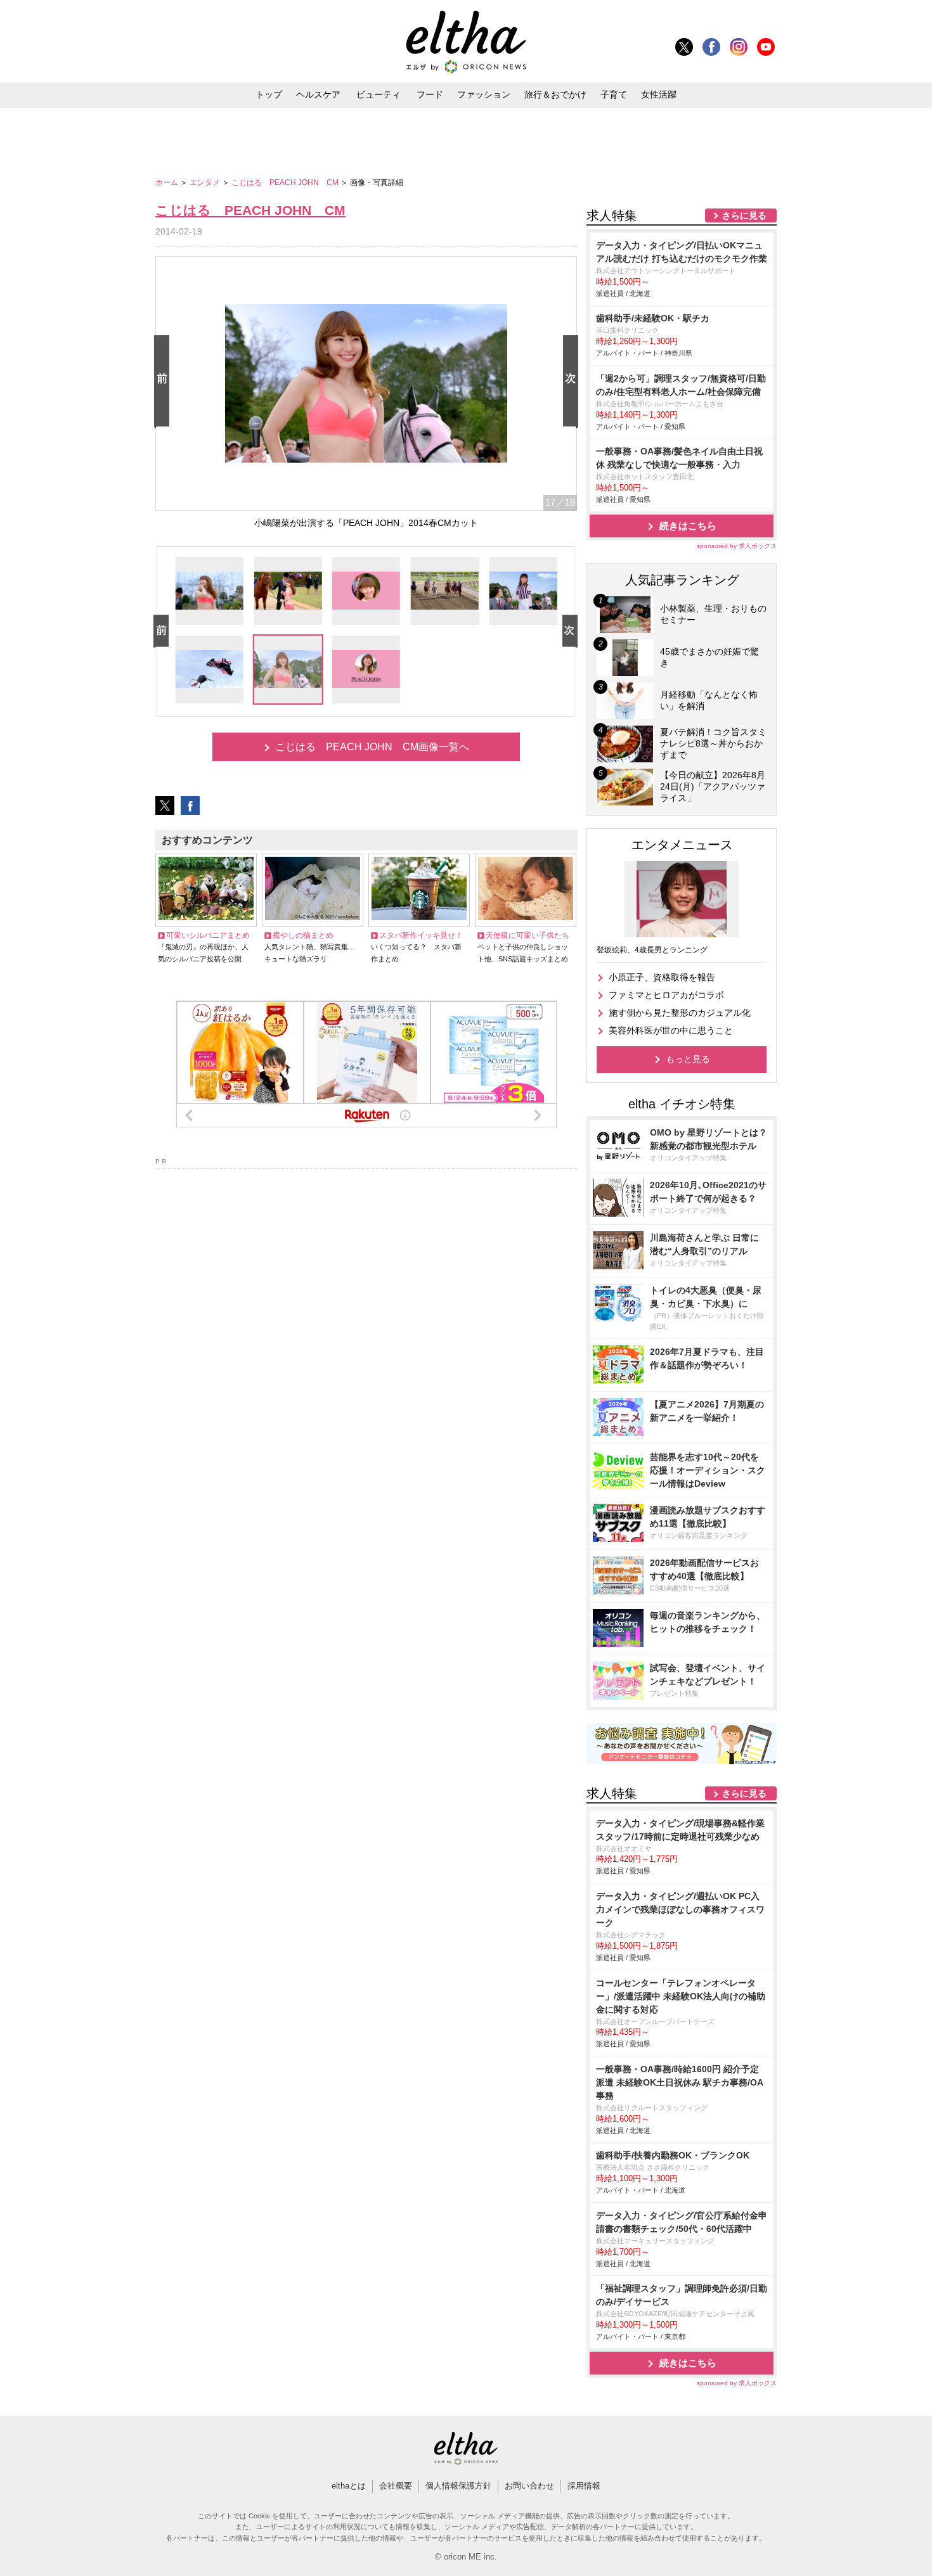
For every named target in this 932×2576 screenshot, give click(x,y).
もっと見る (688, 1059)
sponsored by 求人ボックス (737, 546)
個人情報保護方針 (458, 2486)
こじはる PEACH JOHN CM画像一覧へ (372, 747)
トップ (269, 94)
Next (573, 382)
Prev (164, 382)
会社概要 (396, 2486)
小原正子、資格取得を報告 (662, 977)
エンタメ (206, 183)
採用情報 (584, 2486)
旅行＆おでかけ (555, 94)
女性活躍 (659, 94)
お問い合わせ (529, 2486)
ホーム (168, 183)
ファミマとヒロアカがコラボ (666, 995)
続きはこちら (688, 526)
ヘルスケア (318, 94)
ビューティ (379, 94)
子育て (614, 94)
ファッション (484, 94)
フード (430, 94)
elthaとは (349, 2486)
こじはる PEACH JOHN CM (286, 183)
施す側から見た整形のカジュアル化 (680, 1013)
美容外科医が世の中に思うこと (671, 1030)
